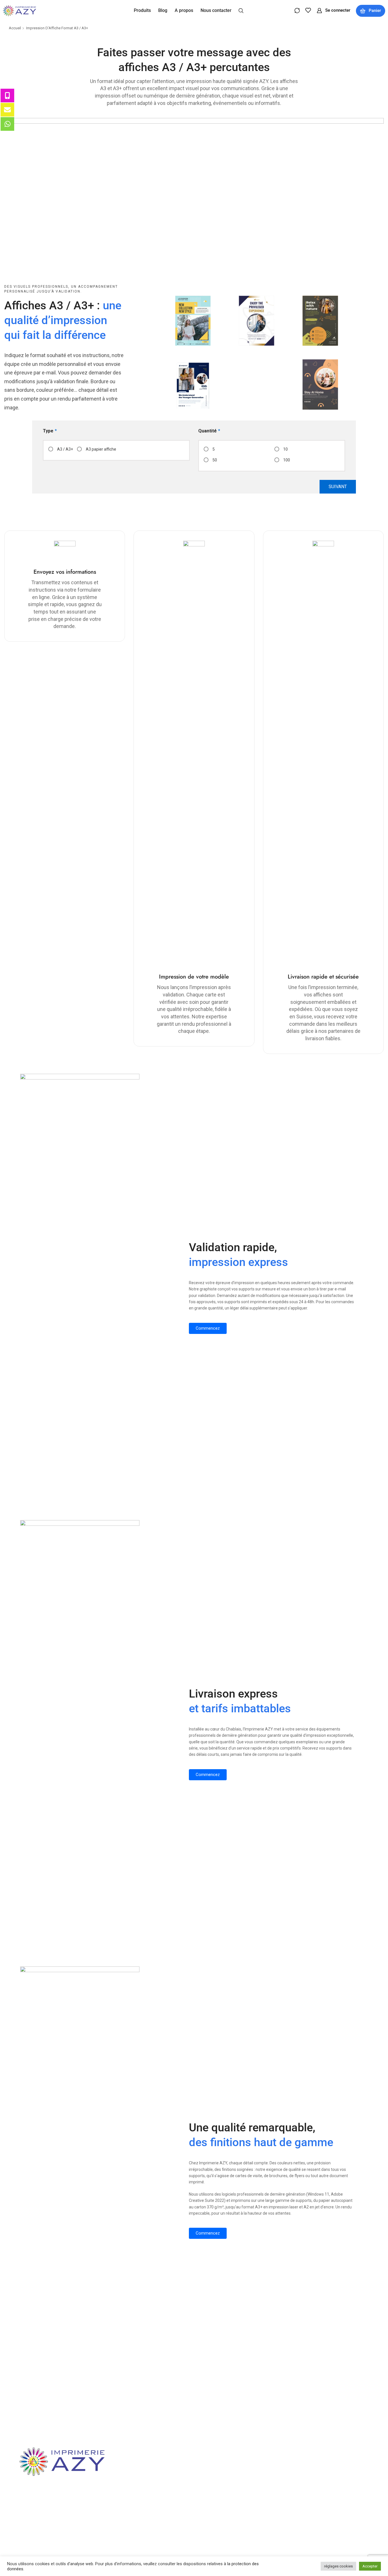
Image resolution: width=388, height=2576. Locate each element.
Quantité (209, 431)
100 (287, 460)
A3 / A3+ (65, 449)
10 (285, 449)
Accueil (15, 28)
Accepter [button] (370, 2566)
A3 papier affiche (101, 449)
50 (215, 460)
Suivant (338, 487)
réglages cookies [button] (338, 2566)
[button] (241, 10)
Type (50, 431)
